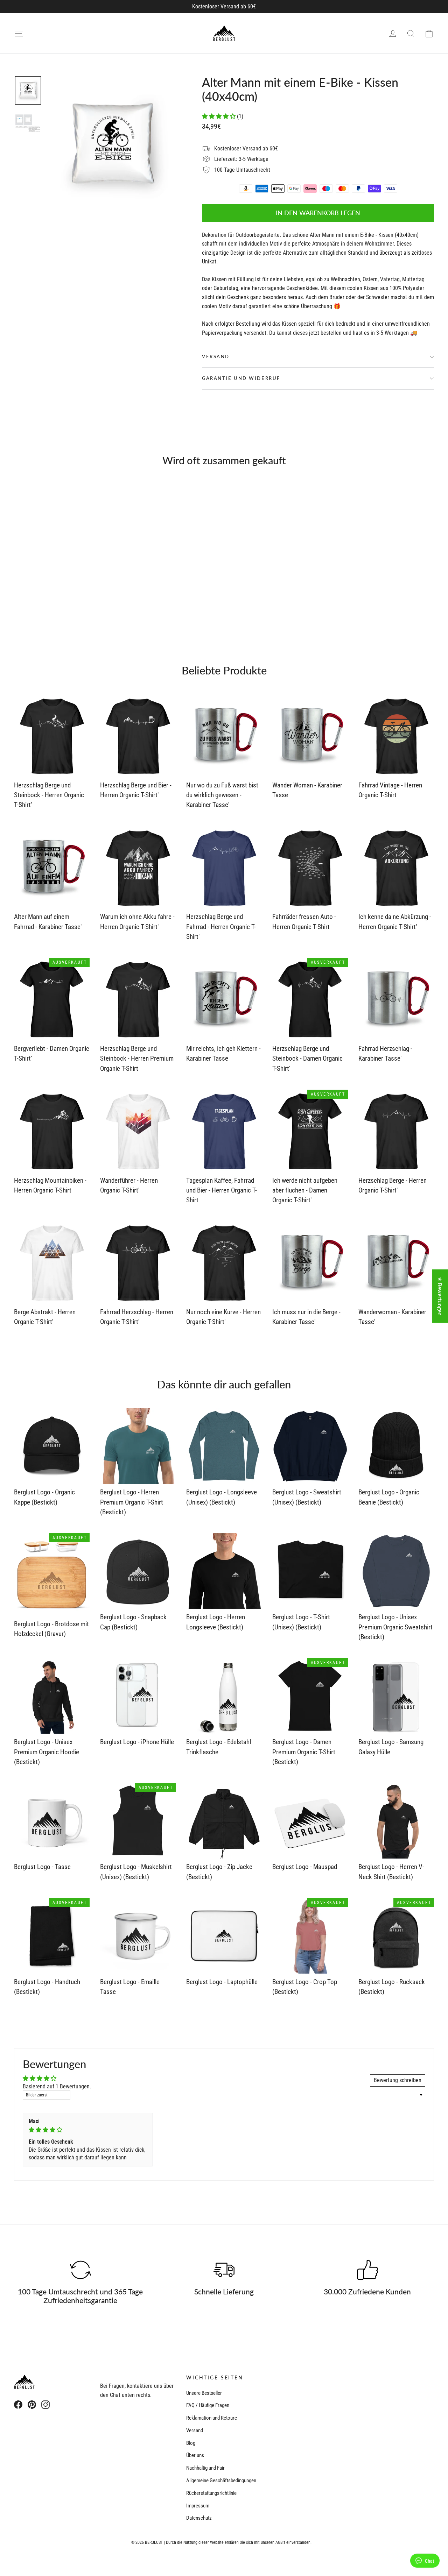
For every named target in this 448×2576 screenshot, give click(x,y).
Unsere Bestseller (204, 2393)
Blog (191, 2443)
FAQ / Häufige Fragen (208, 2405)
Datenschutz (199, 2518)
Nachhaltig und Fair (205, 2468)
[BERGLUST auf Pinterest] (32, 2404)
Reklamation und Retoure (212, 2418)
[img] (88, 2130)
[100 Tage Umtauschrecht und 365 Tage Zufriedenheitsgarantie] (80, 2270)
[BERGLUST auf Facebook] (18, 2404)
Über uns (195, 2455)
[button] (219, 116)
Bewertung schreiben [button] (398, 2080)
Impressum (198, 2506)
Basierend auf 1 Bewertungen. (57, 2086)
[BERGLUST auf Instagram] (45, 2404)
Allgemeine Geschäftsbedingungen (221, 2481)
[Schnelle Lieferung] (224, 2270)
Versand (216, 356)
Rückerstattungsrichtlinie (211, 2493)
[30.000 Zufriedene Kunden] (367, 2270)
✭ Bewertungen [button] (440, 1296)
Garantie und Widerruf (241, 378)
